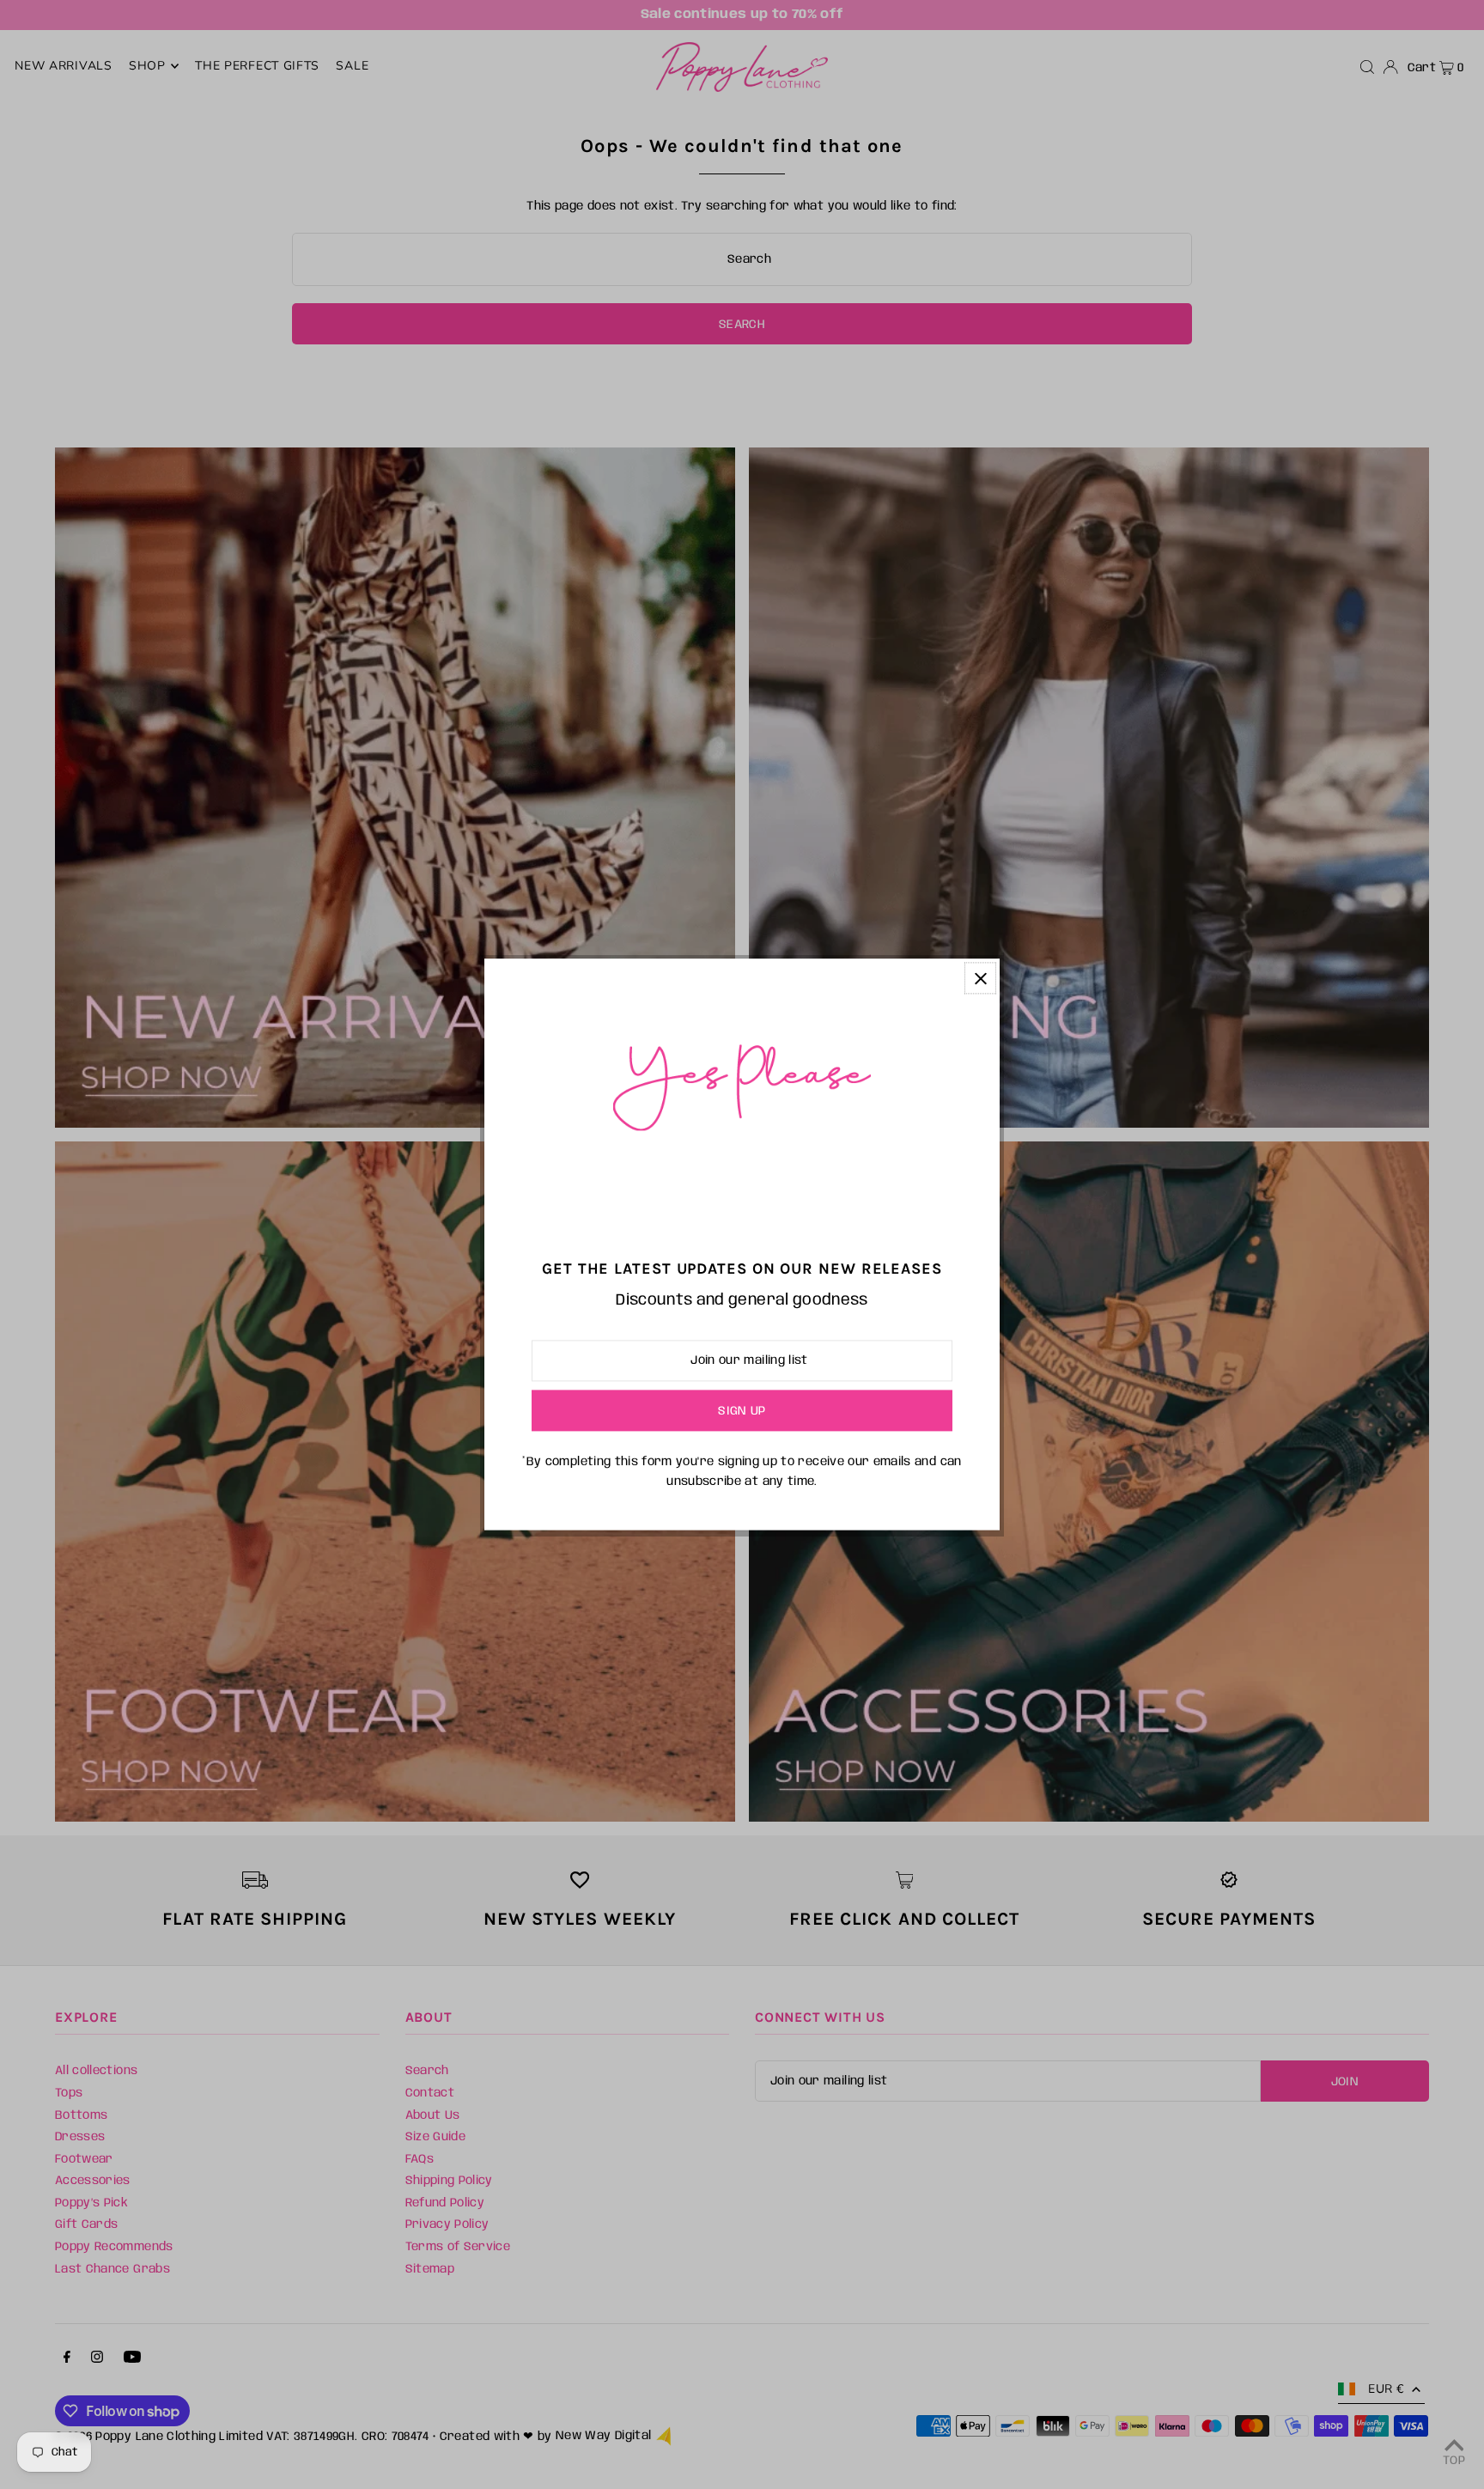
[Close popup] (980, 978)
